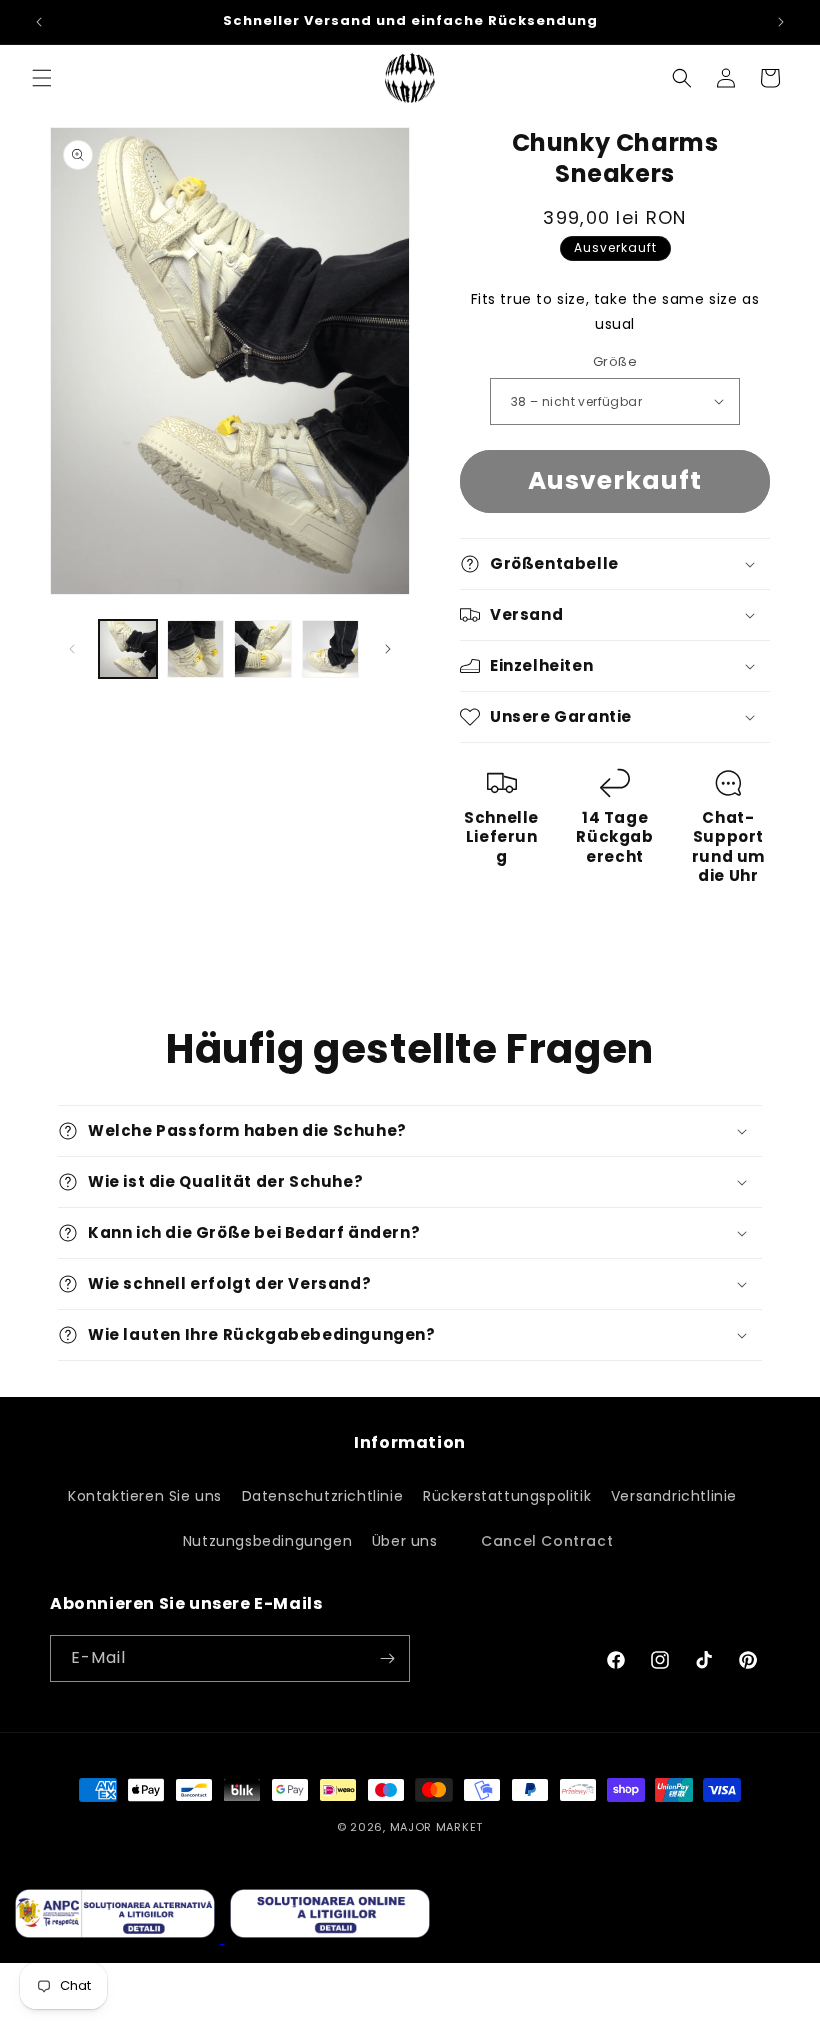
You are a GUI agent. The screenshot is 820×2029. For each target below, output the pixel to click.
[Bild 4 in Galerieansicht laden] (331, 649)
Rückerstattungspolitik (507, 1496)
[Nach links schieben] (72, 649)
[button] (42, 78)
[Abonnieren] (387, 1658)
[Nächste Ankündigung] (781, 22)
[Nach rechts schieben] (388, 649)
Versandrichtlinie (674, 1496)
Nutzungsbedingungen (267, 1541)
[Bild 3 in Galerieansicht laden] (263, 649)
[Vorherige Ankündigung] (39, 22)
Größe (615, 361)
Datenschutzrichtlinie (323, 1496)
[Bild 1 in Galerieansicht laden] (128, 649)
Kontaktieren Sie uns (145, 1496)
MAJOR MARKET (436, 1827)
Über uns (405, 1541)
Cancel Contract (547, 1541)
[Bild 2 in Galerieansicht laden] (196, 649)
